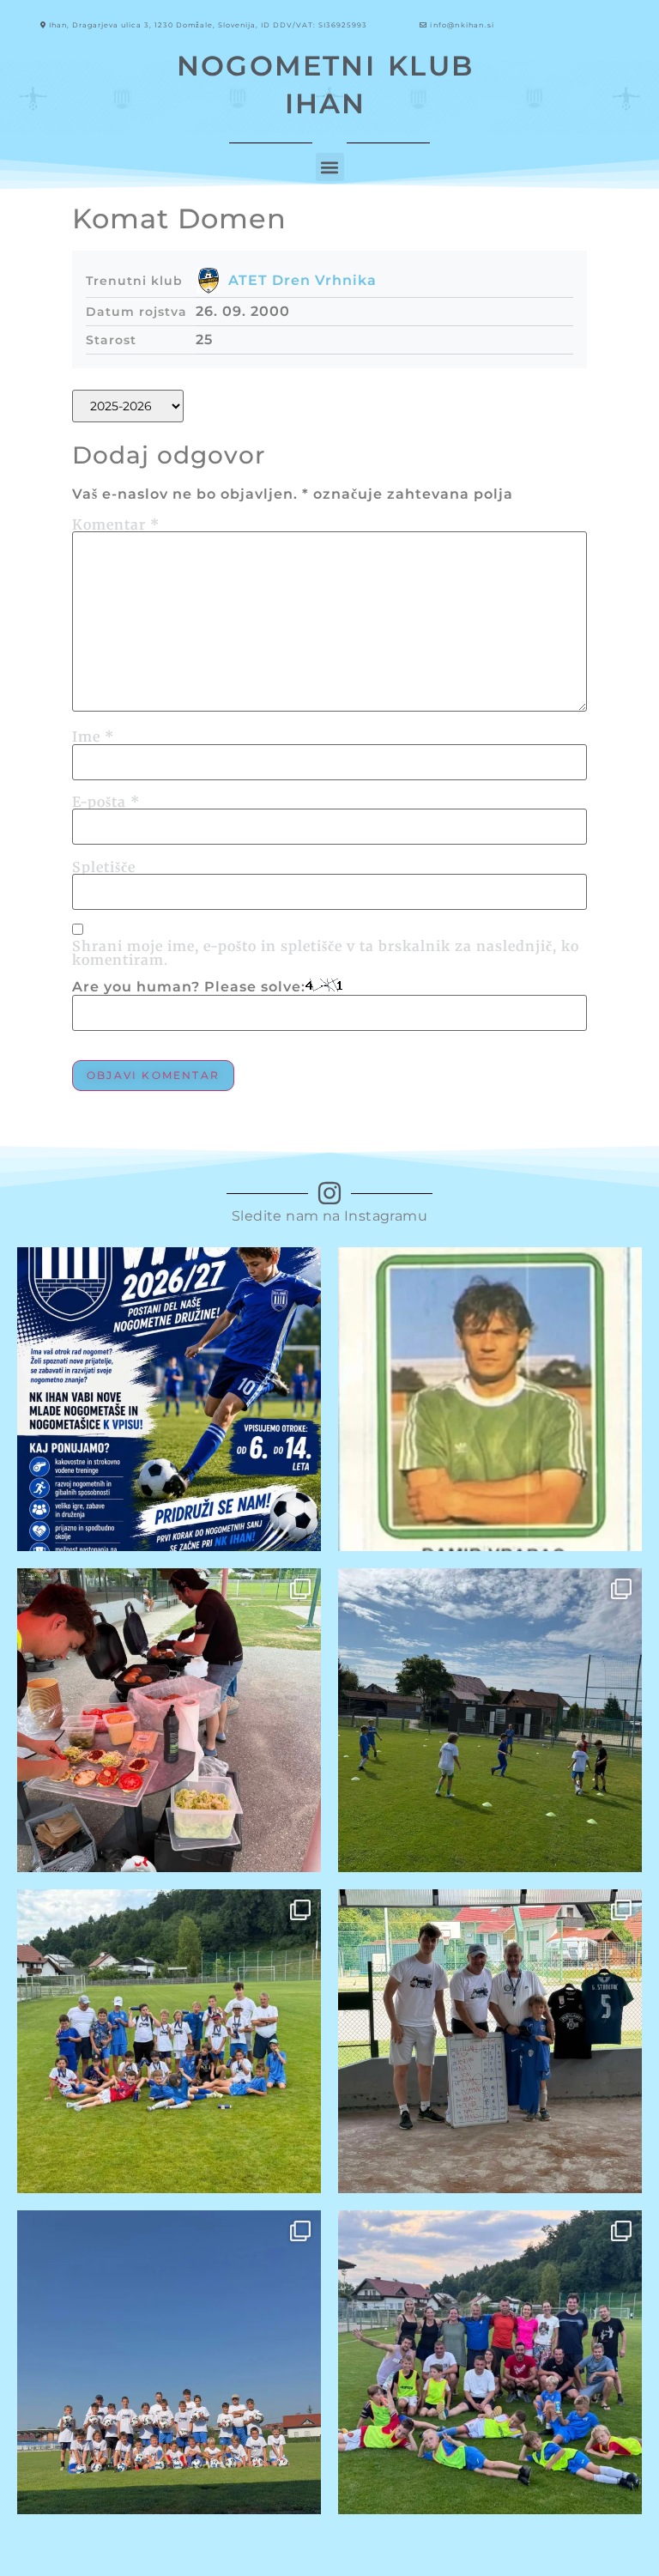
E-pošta (106, 802)
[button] (330, 167)
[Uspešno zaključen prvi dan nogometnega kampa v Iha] (169, 2362)
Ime (93, 736)
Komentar (116, 524)
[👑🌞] (169, 2041)
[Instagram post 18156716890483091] (490, 1720)
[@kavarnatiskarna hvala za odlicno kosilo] (169, 1720)
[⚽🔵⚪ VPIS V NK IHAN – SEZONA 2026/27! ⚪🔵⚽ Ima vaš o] (169, 1399)
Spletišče (104, 867)
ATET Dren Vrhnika (302, 280)
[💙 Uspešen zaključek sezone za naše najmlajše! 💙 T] (490, 2362)
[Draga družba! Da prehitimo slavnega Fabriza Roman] (490, 1399)
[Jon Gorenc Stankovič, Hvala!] (490, 2041)
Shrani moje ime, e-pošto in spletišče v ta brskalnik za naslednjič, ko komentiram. (326, 953)
